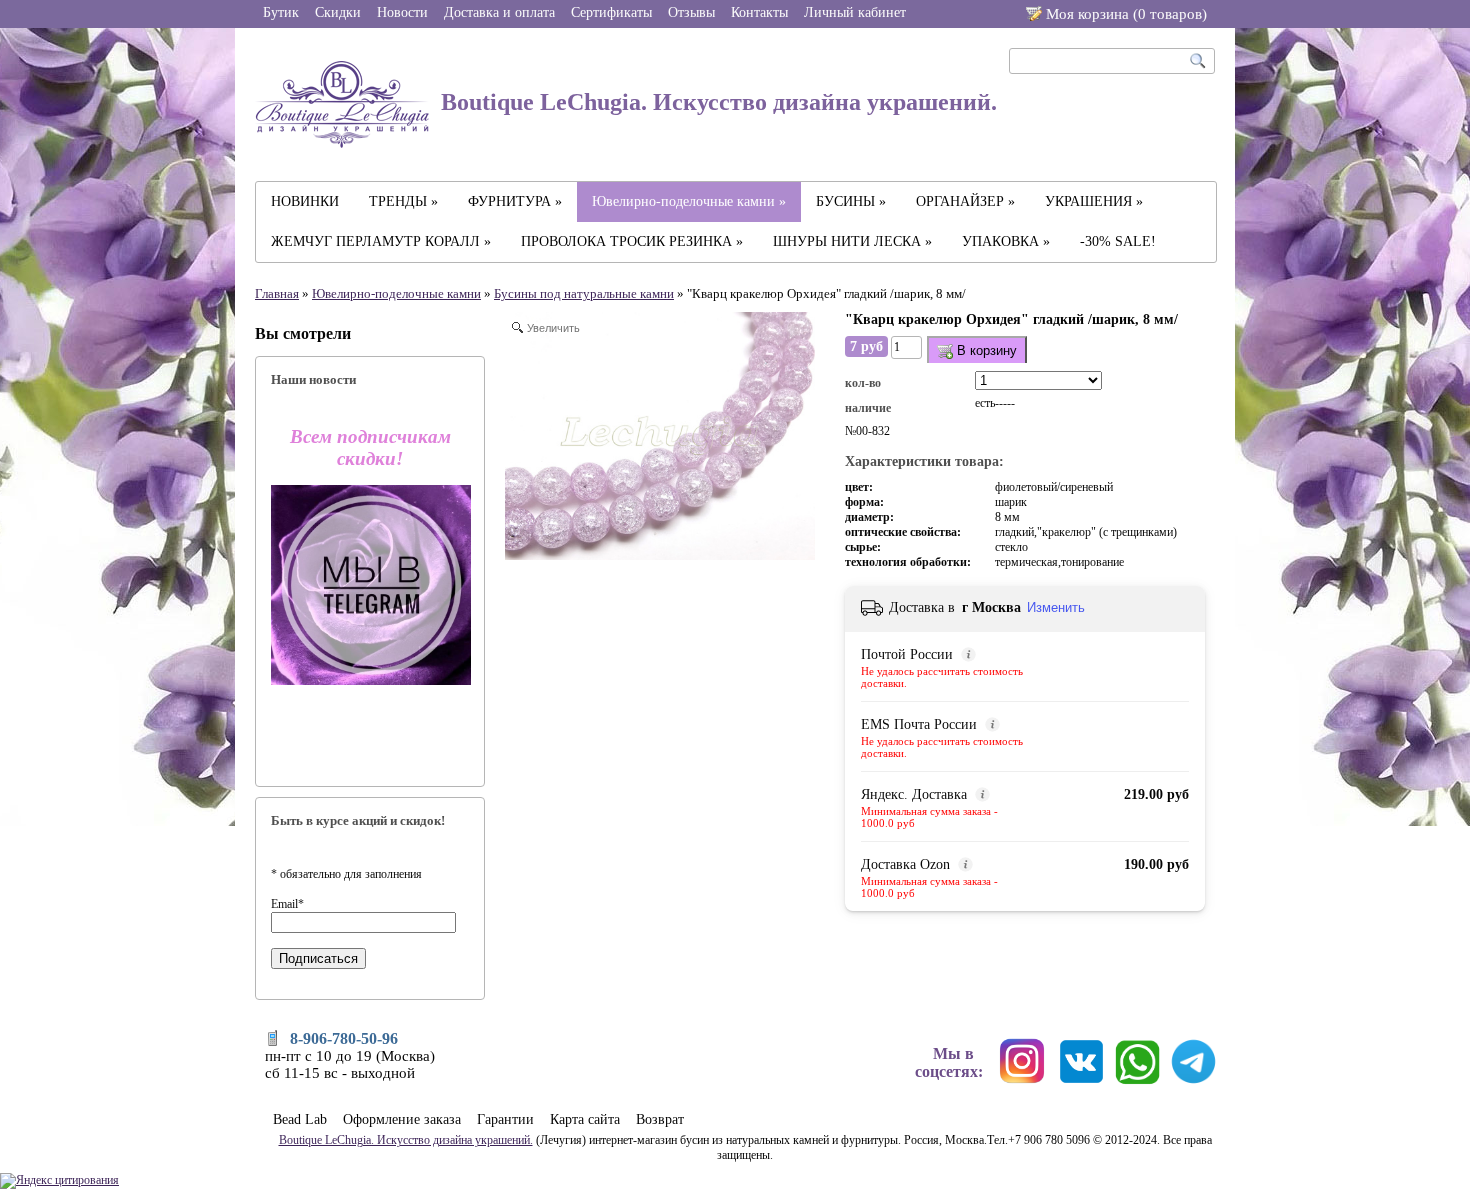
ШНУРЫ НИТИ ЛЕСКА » (852, 241)
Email (287, 904)
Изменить (1056, 607)
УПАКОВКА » (1006, 241)
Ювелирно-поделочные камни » (689, 201)
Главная (277, 293)
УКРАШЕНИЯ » (1094, 201)
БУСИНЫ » (851, 201)
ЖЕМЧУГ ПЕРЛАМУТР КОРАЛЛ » (381, 241)
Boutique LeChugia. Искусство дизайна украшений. (716, 102)
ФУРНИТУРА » (515, 201)
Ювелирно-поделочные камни (396, 293)
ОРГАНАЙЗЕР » (965, 201)
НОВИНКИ (305, 201)
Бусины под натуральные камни (584, 293)
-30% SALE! (1118, 241)
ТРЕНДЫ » (403, 201)
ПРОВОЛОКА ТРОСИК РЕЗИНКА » (632, 241)
